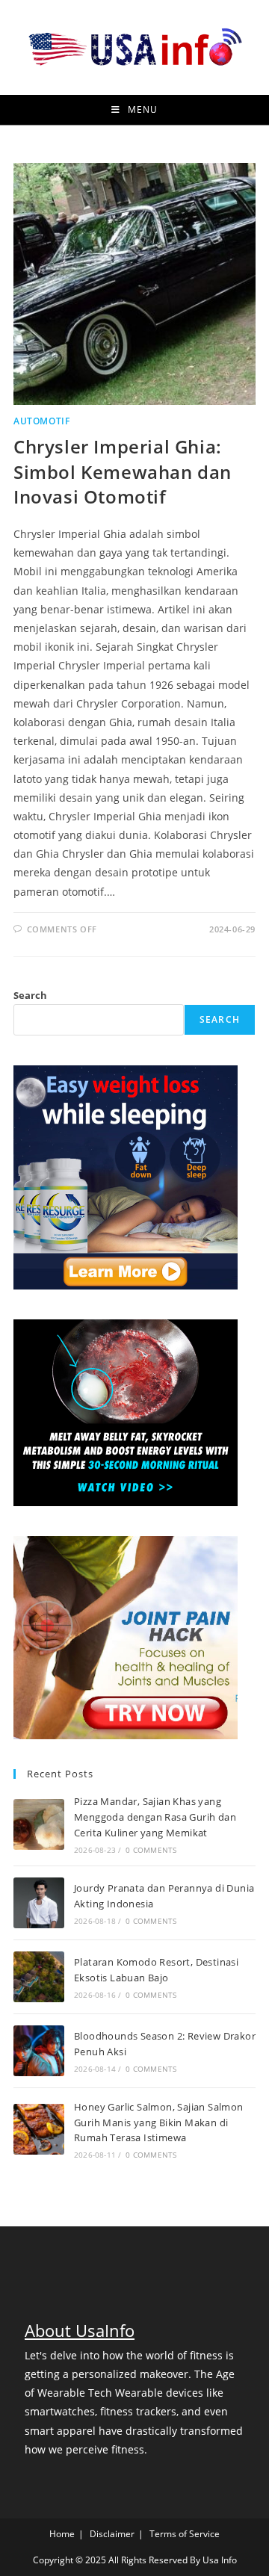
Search (30, 995)
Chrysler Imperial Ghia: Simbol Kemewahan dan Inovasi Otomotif (123, 471)
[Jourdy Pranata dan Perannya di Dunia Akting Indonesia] (39, 1903)
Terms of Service (185, 2534)
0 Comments (151, 1850)
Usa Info (220, 2560)
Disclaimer (112, 2534)
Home (62, 2534)
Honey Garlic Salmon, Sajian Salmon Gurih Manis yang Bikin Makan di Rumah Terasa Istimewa (159, 2123)
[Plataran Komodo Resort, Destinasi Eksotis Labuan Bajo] (39, 1977)
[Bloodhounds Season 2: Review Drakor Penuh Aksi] (39, 2051)
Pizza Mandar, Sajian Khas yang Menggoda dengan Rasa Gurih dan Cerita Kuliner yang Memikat (155, 1817)
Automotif (41, 421)
